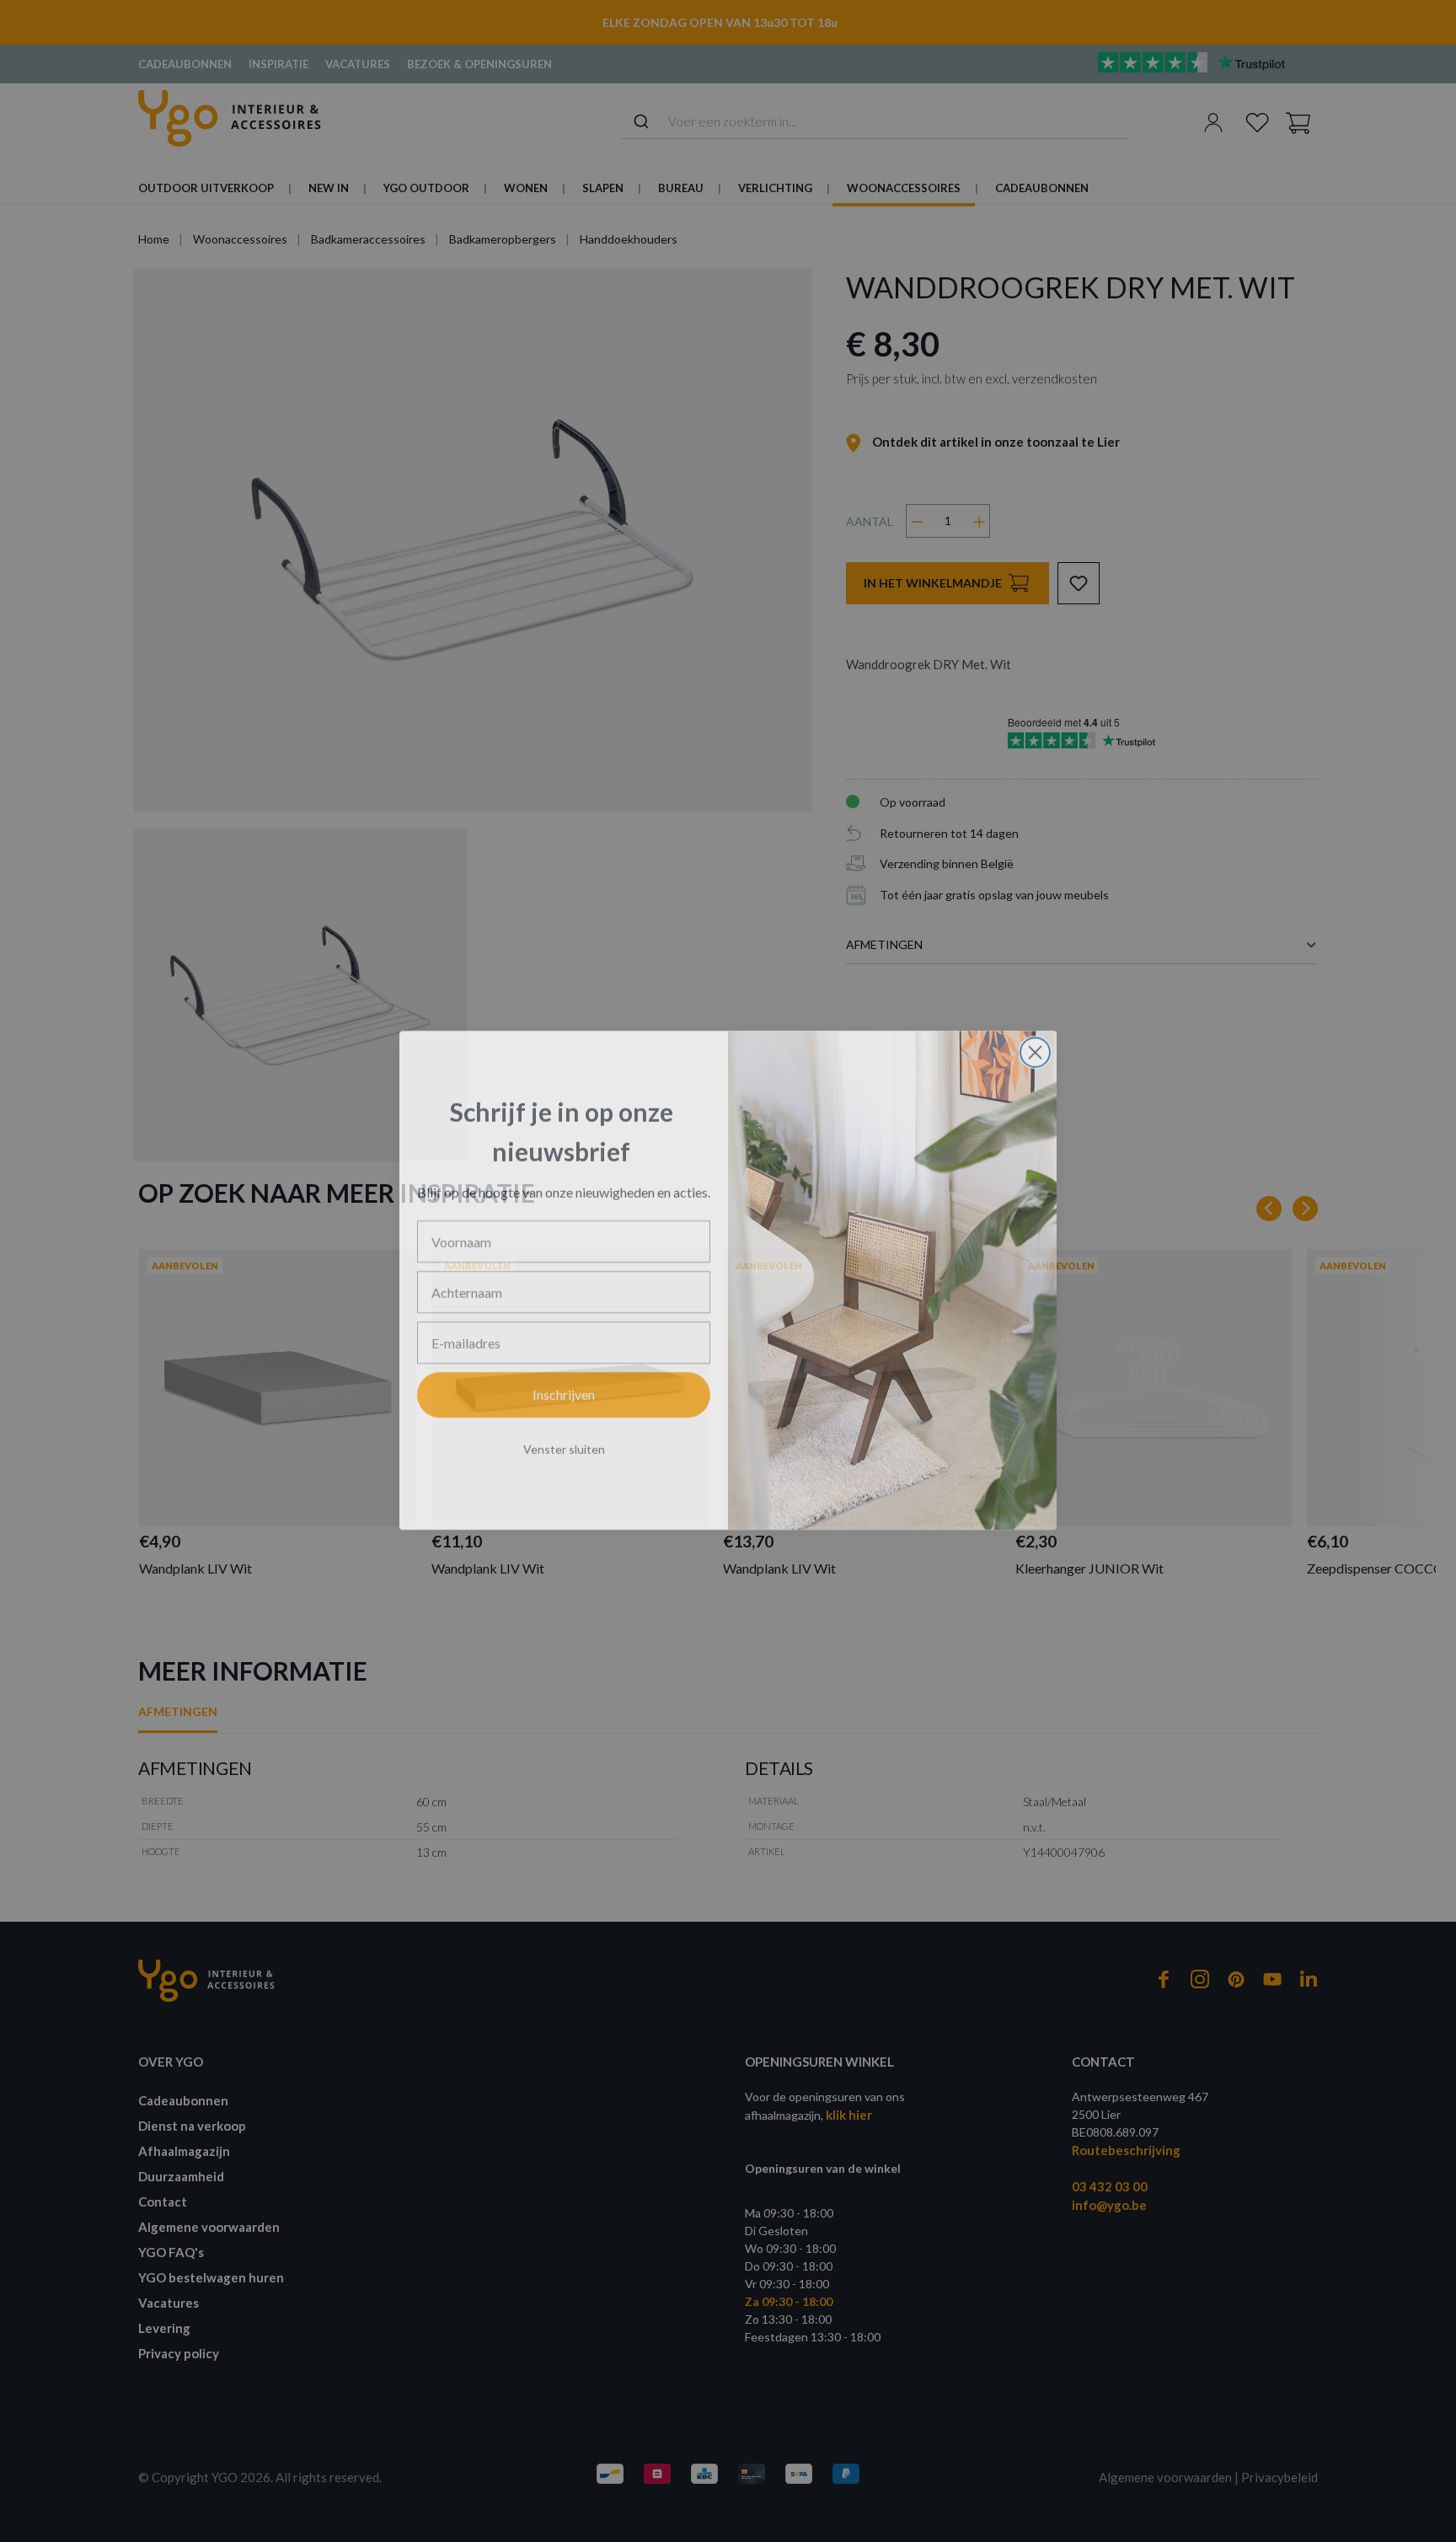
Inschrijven (564, 1385)
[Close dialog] (1035, 1043)
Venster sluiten (564, 1440)
